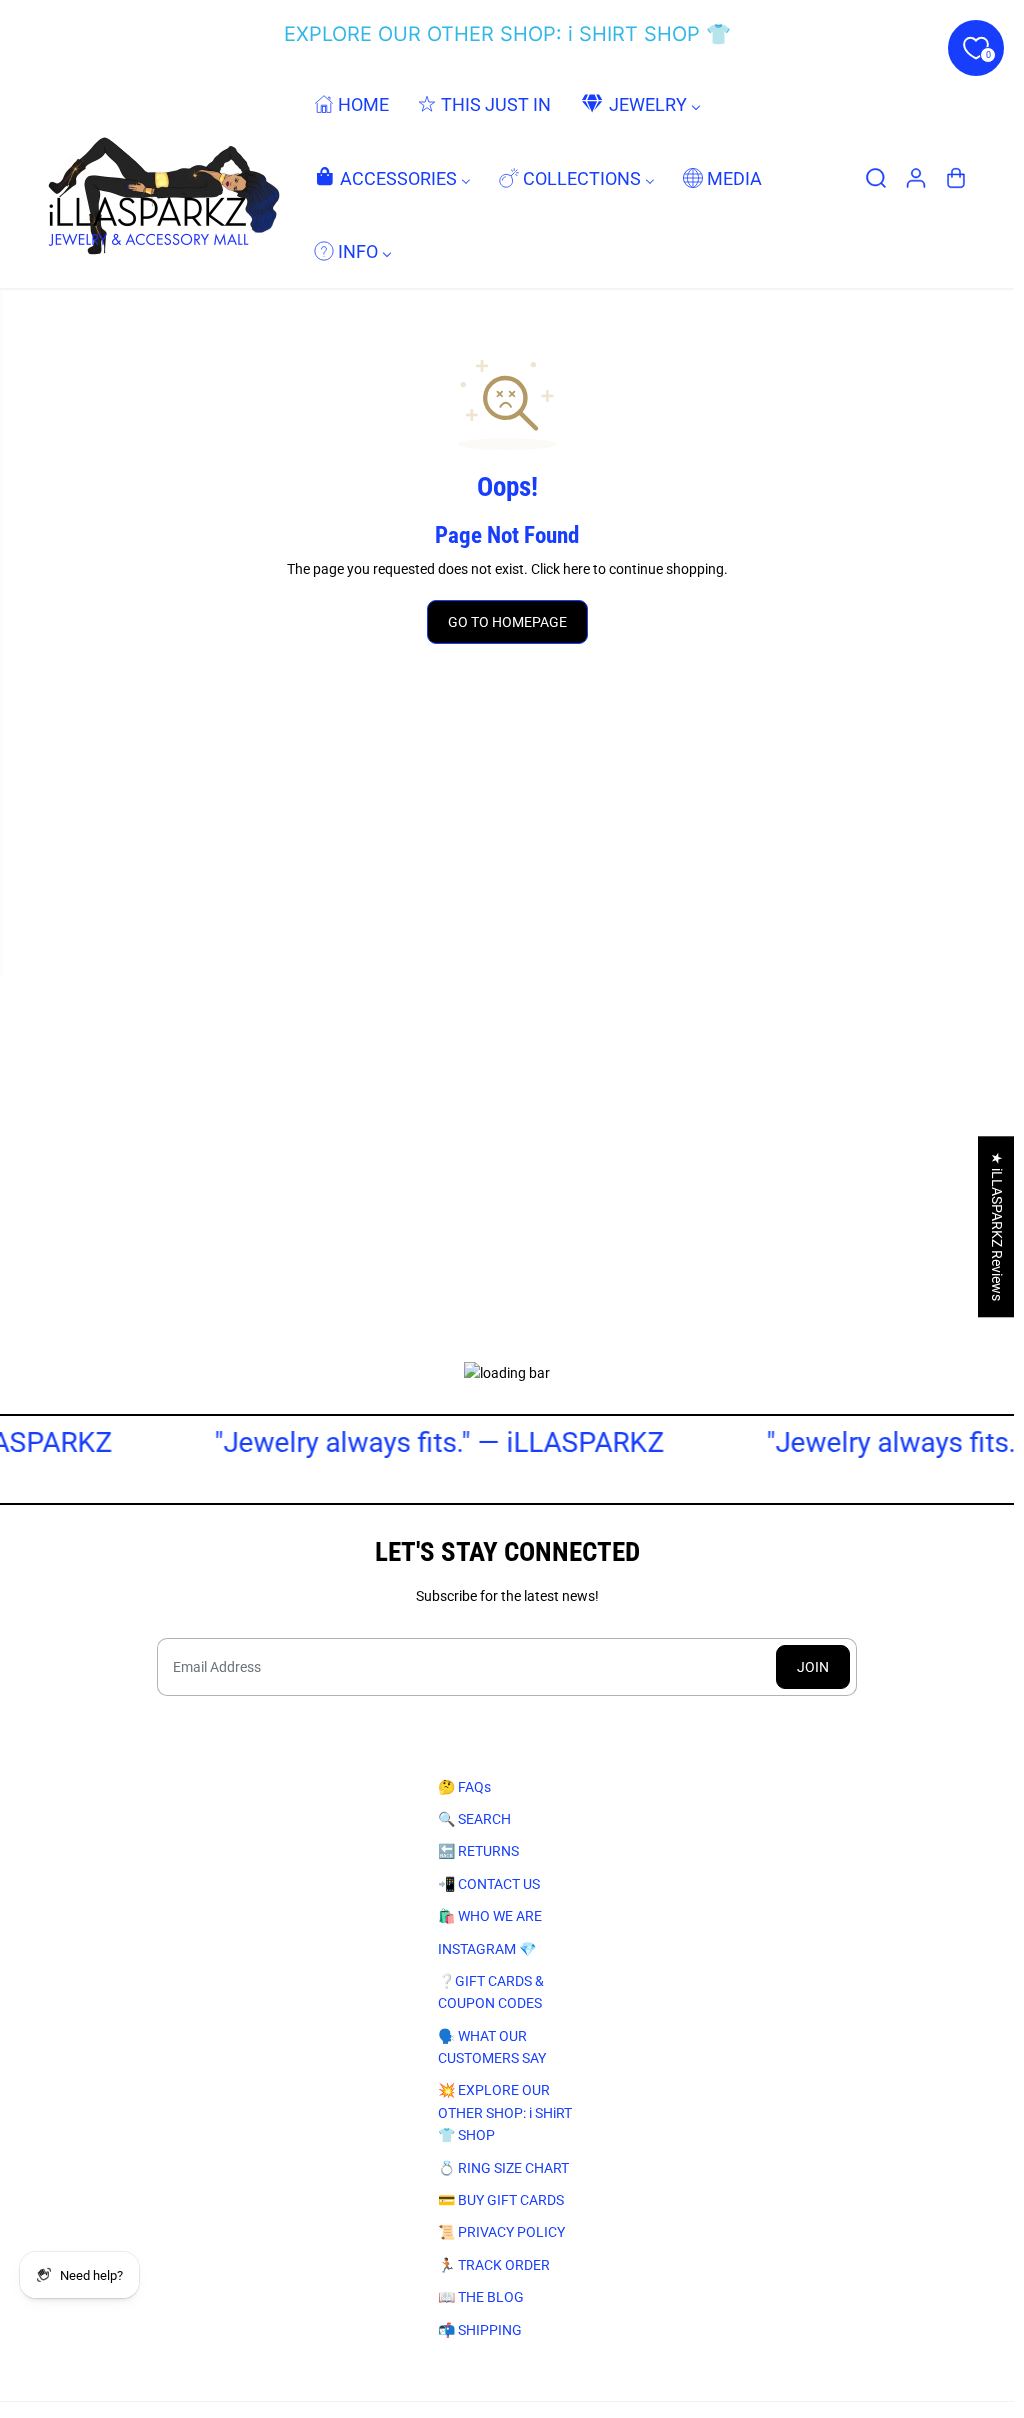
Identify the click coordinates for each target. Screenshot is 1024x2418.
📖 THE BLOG (481, 2297)
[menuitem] (351, 104)
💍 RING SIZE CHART (503, 2168)
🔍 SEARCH (474, 1819)
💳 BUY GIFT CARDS (501, 2200)
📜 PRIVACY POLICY (501, 2232)
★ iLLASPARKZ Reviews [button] (997, 1226)
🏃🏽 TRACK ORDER (494, 2265)
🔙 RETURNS (478, 1851)
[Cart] (956, 178)
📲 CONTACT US (489, 1884)
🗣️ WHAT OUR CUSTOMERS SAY (492, 2047)
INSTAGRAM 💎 (487, 1949)
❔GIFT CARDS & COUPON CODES (491, 1992)
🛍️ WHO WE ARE (490, 1916)
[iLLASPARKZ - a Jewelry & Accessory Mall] (160, 177)
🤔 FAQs (464, 1787)
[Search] (876, 178)
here (576, 569)
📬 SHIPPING (480, 2330)
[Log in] (916, 178)
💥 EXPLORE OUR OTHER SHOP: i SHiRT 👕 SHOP (505, 2112)
